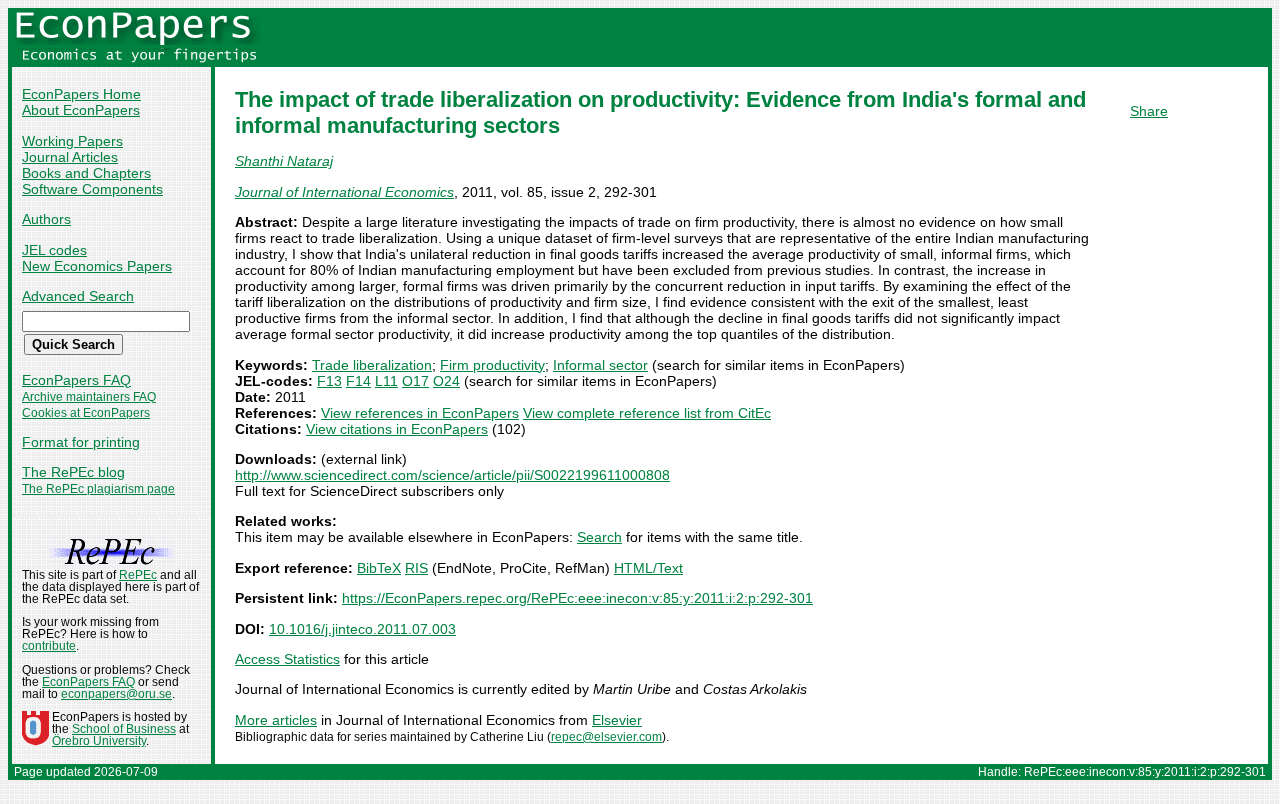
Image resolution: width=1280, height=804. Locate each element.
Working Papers (72, 141)
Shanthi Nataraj (284, 161)
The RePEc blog (73, 472)
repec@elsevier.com (606, 737)
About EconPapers (81, 110)
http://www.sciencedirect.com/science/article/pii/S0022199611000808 (452, 475)
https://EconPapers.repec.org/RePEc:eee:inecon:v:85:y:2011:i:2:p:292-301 (577, 598)
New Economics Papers (97, 266)
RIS (416, 568)
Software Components (92, 189)
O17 (415, 381)
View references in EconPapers (420, 413)
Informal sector (600, 365)
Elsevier (617, 720)
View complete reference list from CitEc (647, 413)
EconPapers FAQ (76, 380)
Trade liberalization (372, 365)
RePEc (138, 575)
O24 (446, 381)
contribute (49, 646)
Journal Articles (70, 157)
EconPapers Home (81, 94)
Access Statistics (287, 659)
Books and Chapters (86, 173)
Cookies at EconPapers (86, 413)
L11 (386, 381)
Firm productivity (492, 365)
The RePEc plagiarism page (98, 489)
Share (1149, 111)
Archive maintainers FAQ (89, 397)
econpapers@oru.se (116, 694)
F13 (329, 381)
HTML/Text (648, 568)
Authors (46, 219)
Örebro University (99, 741)
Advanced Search (78, 296)
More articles (276, 720)
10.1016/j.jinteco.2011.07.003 (362, 629)
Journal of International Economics (344, 192)
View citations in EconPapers (397, 429)
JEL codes (54, 250)
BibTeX (379, 568)
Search (599, 537)
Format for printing (81, 442)
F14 (358, 381)
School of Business (124, 729)
